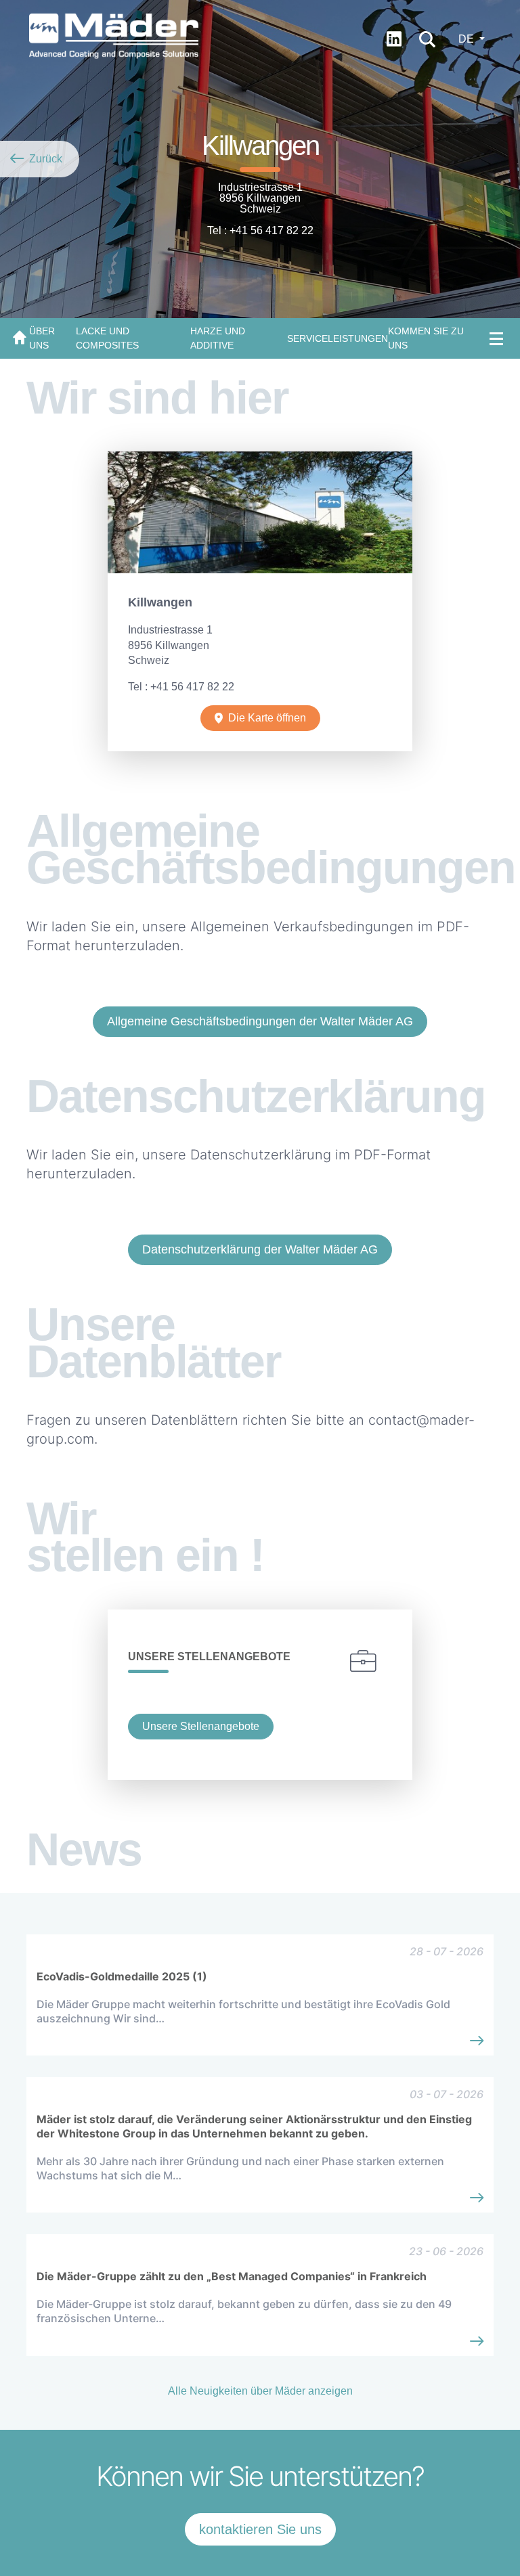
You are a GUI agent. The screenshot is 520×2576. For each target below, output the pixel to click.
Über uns (42, 338)
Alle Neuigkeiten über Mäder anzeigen (260, 2391)
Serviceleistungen (338, 338)
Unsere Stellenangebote (201, 1726)
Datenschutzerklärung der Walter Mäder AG (260, 1249)
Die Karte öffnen (267, 718)
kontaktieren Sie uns (260, 2529)
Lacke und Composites (107, 338)
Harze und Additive (218, 338)
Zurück (44, 159)
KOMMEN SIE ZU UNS (426, 338)
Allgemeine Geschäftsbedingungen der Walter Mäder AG (260, 1021)
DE (468, 39)
